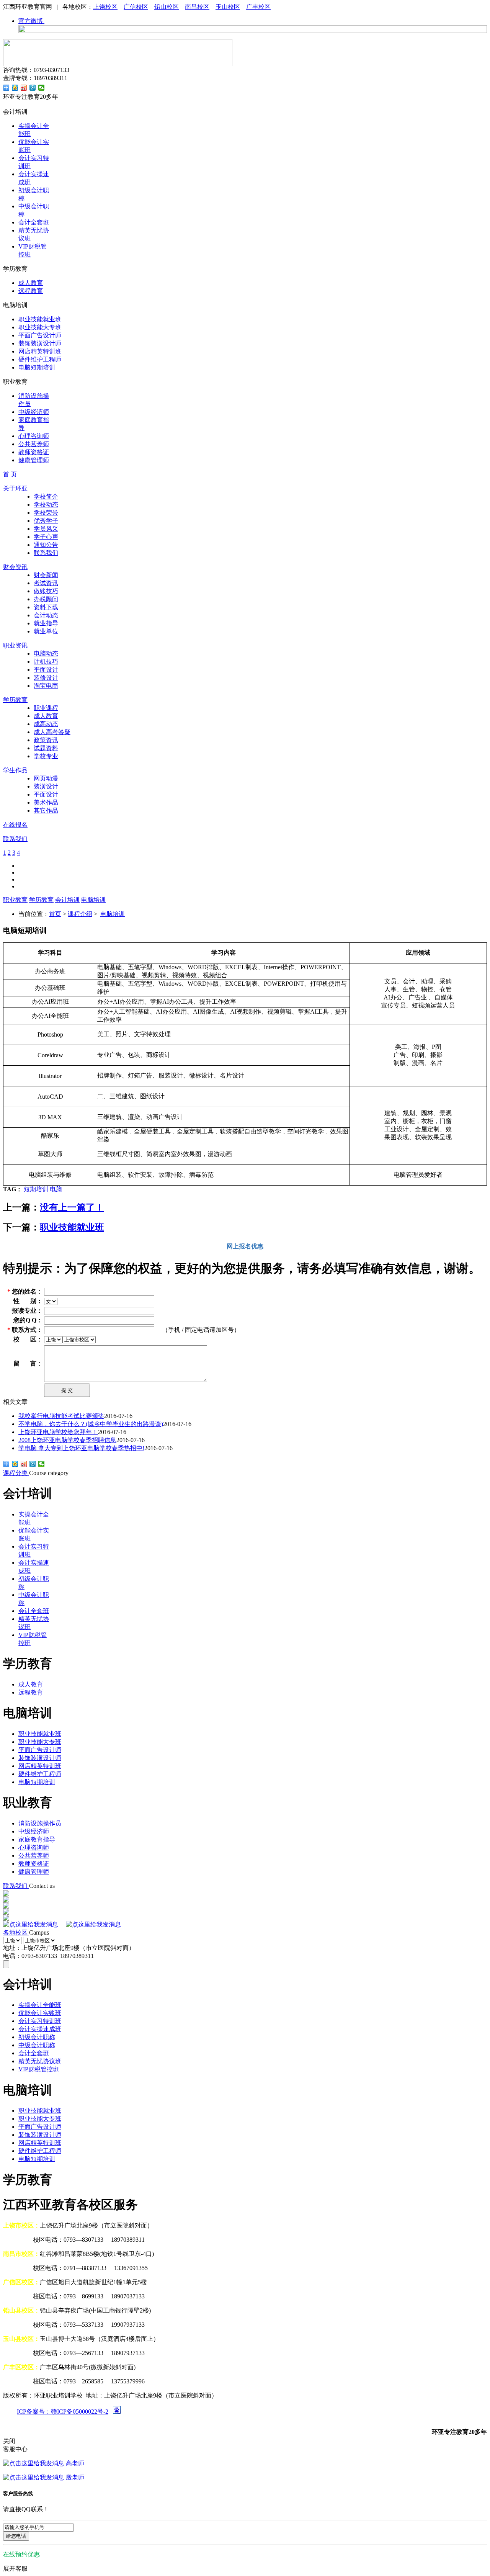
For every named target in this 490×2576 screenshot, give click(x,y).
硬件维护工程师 (40, 359)
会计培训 (67, 900)
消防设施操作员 (40, 1823)
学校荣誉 (46, 513)
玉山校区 (228, 7)
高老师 (74, 2463)
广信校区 (136, 7)
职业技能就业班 (40, 319)
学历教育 (15, 700)
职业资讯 (15, 645)
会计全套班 (34, 222)
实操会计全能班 (40, 2005)
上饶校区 (105, 7)
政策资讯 (46, 740)
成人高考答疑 (52, 732)
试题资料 (46, 748)
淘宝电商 (46, 686)
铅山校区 (167, 7)
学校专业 (46, 756)
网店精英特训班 (40, 351)
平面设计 (46, 670)
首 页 (10, 474)
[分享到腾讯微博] (33, 88)
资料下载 (46, 607)
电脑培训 (93, 900)
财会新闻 (46, 575)
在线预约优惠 (21, 2554)
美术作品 (46, 802)
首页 (55, 914)
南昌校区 (197, 7)
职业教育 (15, 900)
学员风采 (46, 529)
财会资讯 (15, 567)
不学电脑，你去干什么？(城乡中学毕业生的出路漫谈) (91, 1424)
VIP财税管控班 (39, 2069)
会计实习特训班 (40, 2021)
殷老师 (74, 2477)
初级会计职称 (37, 2037)
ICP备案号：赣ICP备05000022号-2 (63, 2412)
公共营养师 (34, 444)
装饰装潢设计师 (40, 343)
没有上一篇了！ (72, 1207)
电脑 (56, 1189)
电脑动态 (46, 653)
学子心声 (46, 537)
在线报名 (15, 825)
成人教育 (31, 283)
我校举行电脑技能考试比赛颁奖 (61, 1416)
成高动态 (46, 724)
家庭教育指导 (37, 1839)
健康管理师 (34, 460)
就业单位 (46, 631)
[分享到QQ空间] (15, 88)
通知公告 (46, 545)
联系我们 (46, 553)
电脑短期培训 (37, 367)
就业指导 (46, 623)
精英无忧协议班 (40, 2061)
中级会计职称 (37, 2045)
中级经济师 (34, 412)
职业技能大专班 (40, 327)
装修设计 (46, 678)
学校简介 (46, 496)
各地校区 (16, 1932)
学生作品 (15, 770)
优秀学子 (46, 521)
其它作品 (46, 810)
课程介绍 (80, 914)
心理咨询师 (34, 436)
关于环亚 (15, 488)
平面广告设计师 (40, 335)
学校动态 (46, 505)
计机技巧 (46, 662)
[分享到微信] (42, 88)
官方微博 (31, 21)
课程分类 (16, 1473)
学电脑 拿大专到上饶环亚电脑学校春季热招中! (81, 1448)
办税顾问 (46, 599)
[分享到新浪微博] (24, 88)
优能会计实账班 (40, 2013)
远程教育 (31, 291)
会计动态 (46, 615)
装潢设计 (46, 786)
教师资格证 (34, 452)
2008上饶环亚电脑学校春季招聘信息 (67, 1440)
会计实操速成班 (40, 2029)
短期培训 (36, 1189)
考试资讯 (46, 583)
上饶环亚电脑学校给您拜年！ (58, 1432)
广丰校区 (258, 7)
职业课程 (46, 708)
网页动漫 (46, 778)
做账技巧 (46, 591)
